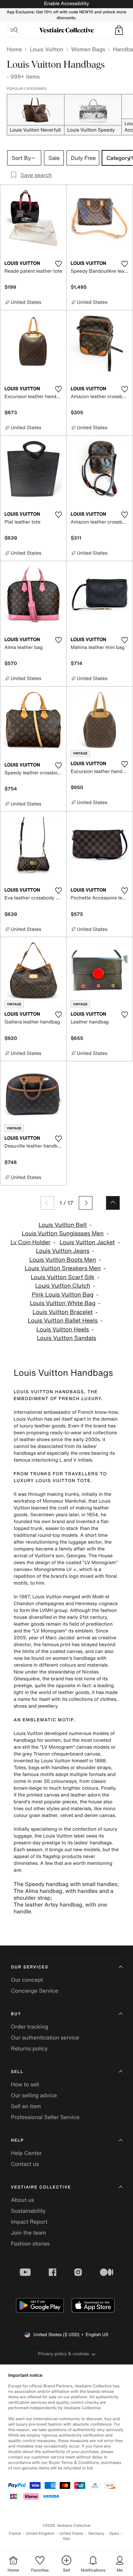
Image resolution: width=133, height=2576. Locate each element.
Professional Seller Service (45, 2117)
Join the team (28, 2233)
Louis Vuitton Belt (63, 1225)
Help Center (26, 2153)
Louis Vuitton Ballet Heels (63, 1321)
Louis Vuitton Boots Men (63, 1260)
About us (23, 2200)
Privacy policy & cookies (64, 2354)
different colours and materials (73, 1665)
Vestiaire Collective (41, 2187)
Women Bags (88, 49)
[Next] (86, 1203)
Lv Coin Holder (31, 1242)
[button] (119, 30)
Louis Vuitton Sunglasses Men (63, 1233)
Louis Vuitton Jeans (63, 1251)
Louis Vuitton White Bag (63, 1303)
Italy (66, 2539)
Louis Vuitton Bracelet (63, 1312)
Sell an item (26, 2106)
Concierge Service (35, 1991)
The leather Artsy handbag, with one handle (60, 1908)
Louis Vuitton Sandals (66, 1338)
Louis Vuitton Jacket (87, 1242)
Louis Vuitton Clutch (63, 1286)
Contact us (25, 2164)
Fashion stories (30, 2243)
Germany (96, 2533)
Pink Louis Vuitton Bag (63, 1295)
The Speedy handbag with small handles (65, 1884)
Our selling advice (34, 2095)
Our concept (27, 1980)
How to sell (25, 2084)
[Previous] (47, 1203)
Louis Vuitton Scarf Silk (63, 1277)
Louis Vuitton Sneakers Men (63, 1268)
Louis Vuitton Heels (63, 1330)
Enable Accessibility (66, 4)
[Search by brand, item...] (14, 30)
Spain (114, 2533)
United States (71, 2533)
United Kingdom (40, 2533)
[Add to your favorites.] (58, 264)
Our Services (30, 1967)
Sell (17, 2072)
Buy (16, 2014)
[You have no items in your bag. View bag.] (119, 30)
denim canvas (100, 1815)
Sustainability (28, 2211)
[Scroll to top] (113, 1203)
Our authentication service (45, 2037)
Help (17, 2140)
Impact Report (29, 2222)
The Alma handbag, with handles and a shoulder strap (63, 1894)
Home (14, 49)
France (15, 2533)
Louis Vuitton (46, 49)
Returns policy (29, 2048)
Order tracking (30, 2026)
